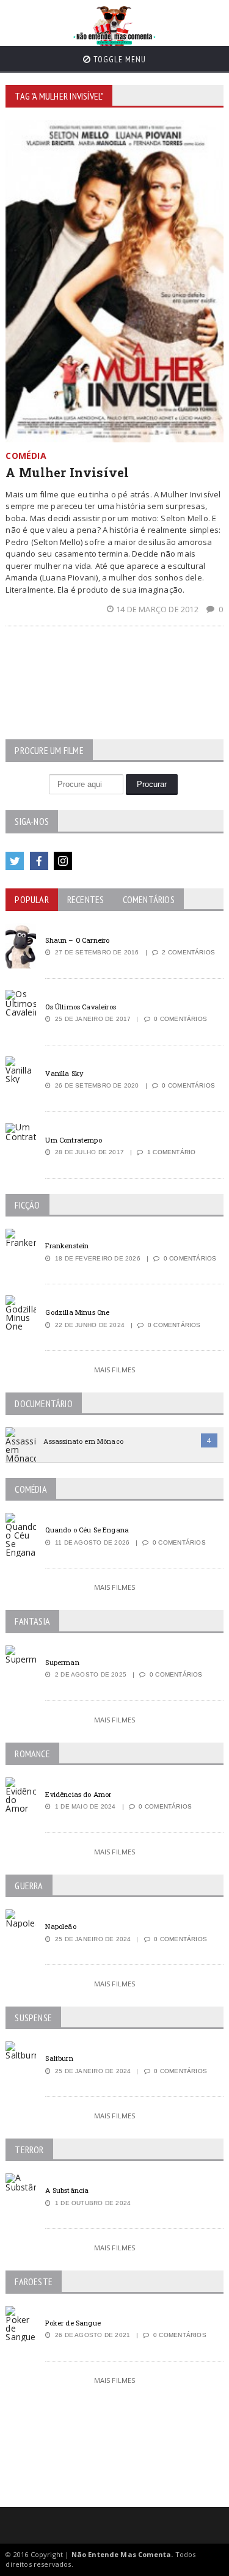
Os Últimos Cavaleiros (80, 1007)
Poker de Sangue (73, 2323)
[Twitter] (15, 861)
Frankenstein (67, 1246)
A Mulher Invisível (67, 472)
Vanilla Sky (64, 1073)
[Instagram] (63, 861)
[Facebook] (39, 861)
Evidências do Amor (78, 1794)
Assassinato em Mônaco (83, 1441)
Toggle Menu (118, 59)
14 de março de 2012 (158, 609)
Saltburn (59, 2058)
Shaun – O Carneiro (77, 940)
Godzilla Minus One (77, 1312)
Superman (62, 1662)
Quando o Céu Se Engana (87, 1530)
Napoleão (60, 1926)
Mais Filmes (115, 1370)
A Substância (67, 2190)
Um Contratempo (73, 1140)
